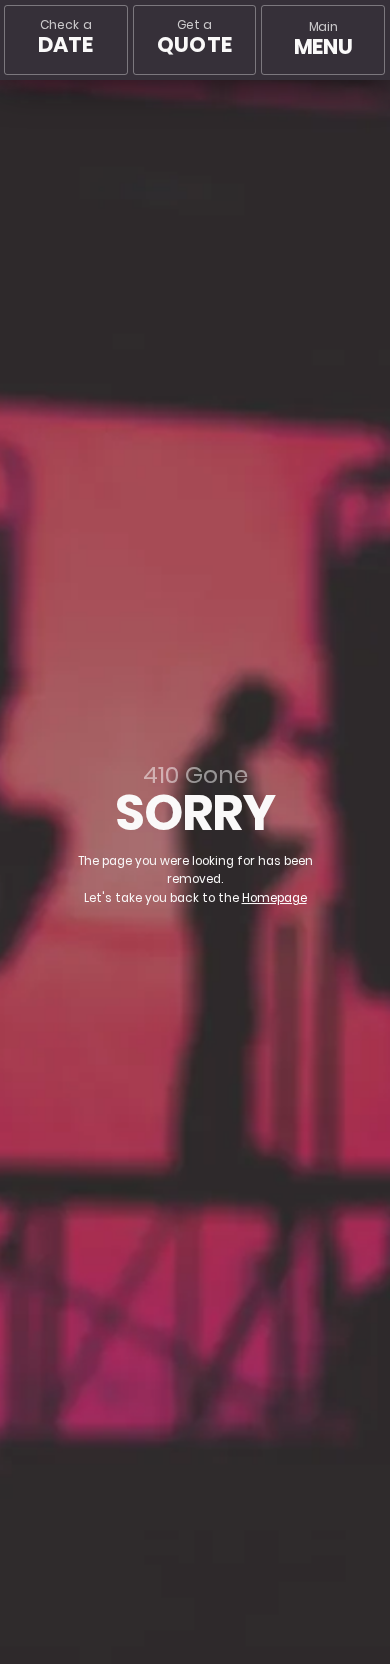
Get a (194, 37)
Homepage (274, 898)
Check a (65, 37)
